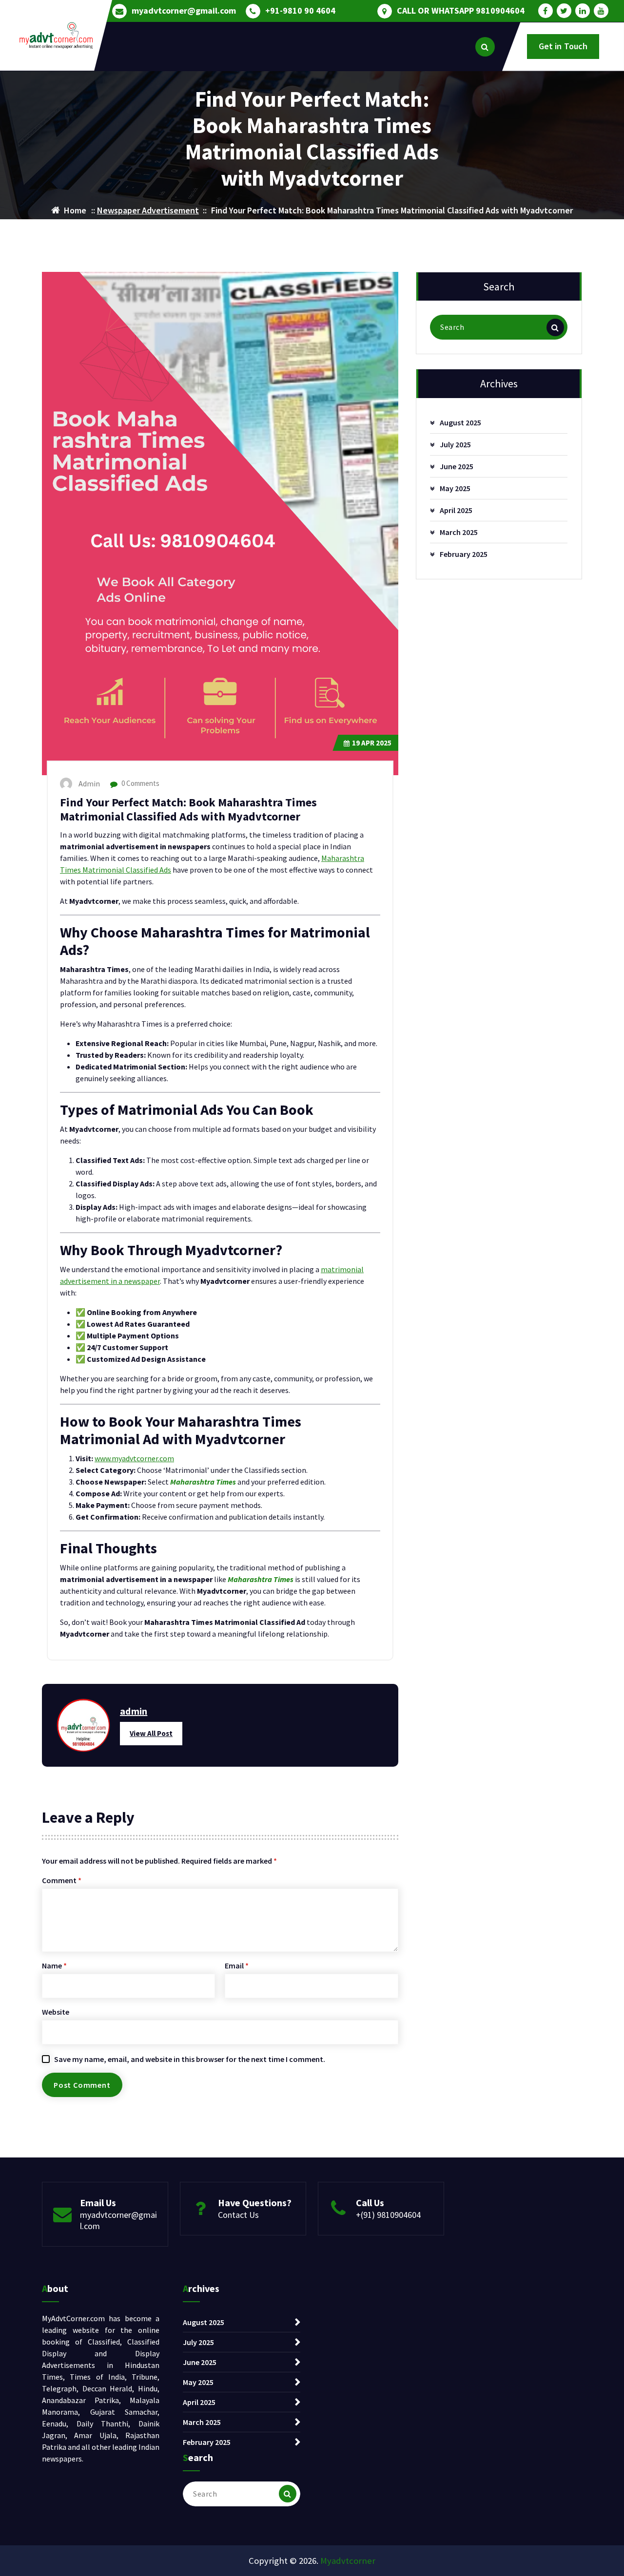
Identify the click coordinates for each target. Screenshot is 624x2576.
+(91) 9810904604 (388, 2215)
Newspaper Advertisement (148, 210)
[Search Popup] (485, 47)
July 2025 (455, 444)
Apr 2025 (372, 743)
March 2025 (459, 532)
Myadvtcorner (348, 2561)
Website (56, 2012)
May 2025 (455, 488)
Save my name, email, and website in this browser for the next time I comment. (190, 2059)
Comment (62, 1880)
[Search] (555, 327)
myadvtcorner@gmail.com (184, 11)
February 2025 (464, 554)
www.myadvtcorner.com (134, 1458)
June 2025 (457, 466)
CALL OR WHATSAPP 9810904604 (461, 11)
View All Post (151, 1733)
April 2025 (456, 510)
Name (54, 1965)
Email (237, 1965)
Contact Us (238, 2215)
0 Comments (140, 783)
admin (134, 1711)
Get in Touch (563, 46)
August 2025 (460, 422)
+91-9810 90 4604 (300, 11)
